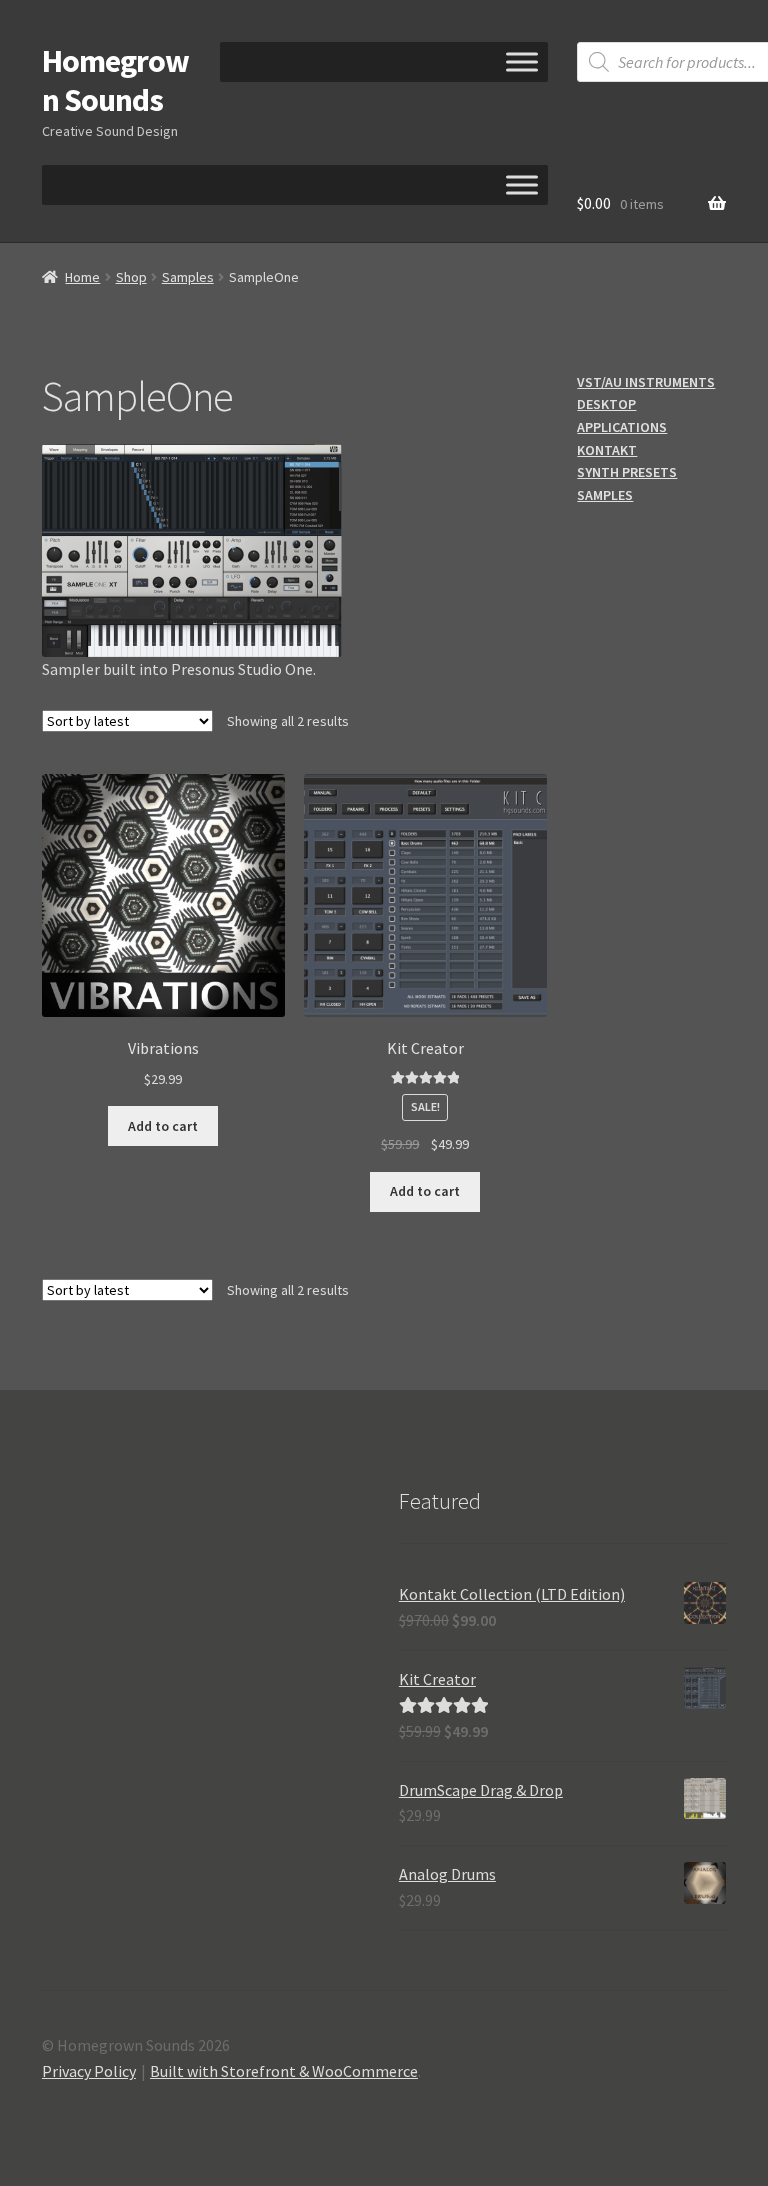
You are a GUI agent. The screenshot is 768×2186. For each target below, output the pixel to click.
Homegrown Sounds (115, 80)
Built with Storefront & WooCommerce (284, 2071)
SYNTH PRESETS (627, 472)
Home (82, 277)
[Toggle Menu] (522, 61)
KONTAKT (607, 450)
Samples (188, 277)
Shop (131, 277)
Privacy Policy (89, 2071)
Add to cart (163, 1126)
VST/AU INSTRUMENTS (646, 382)
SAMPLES (605, 495)
